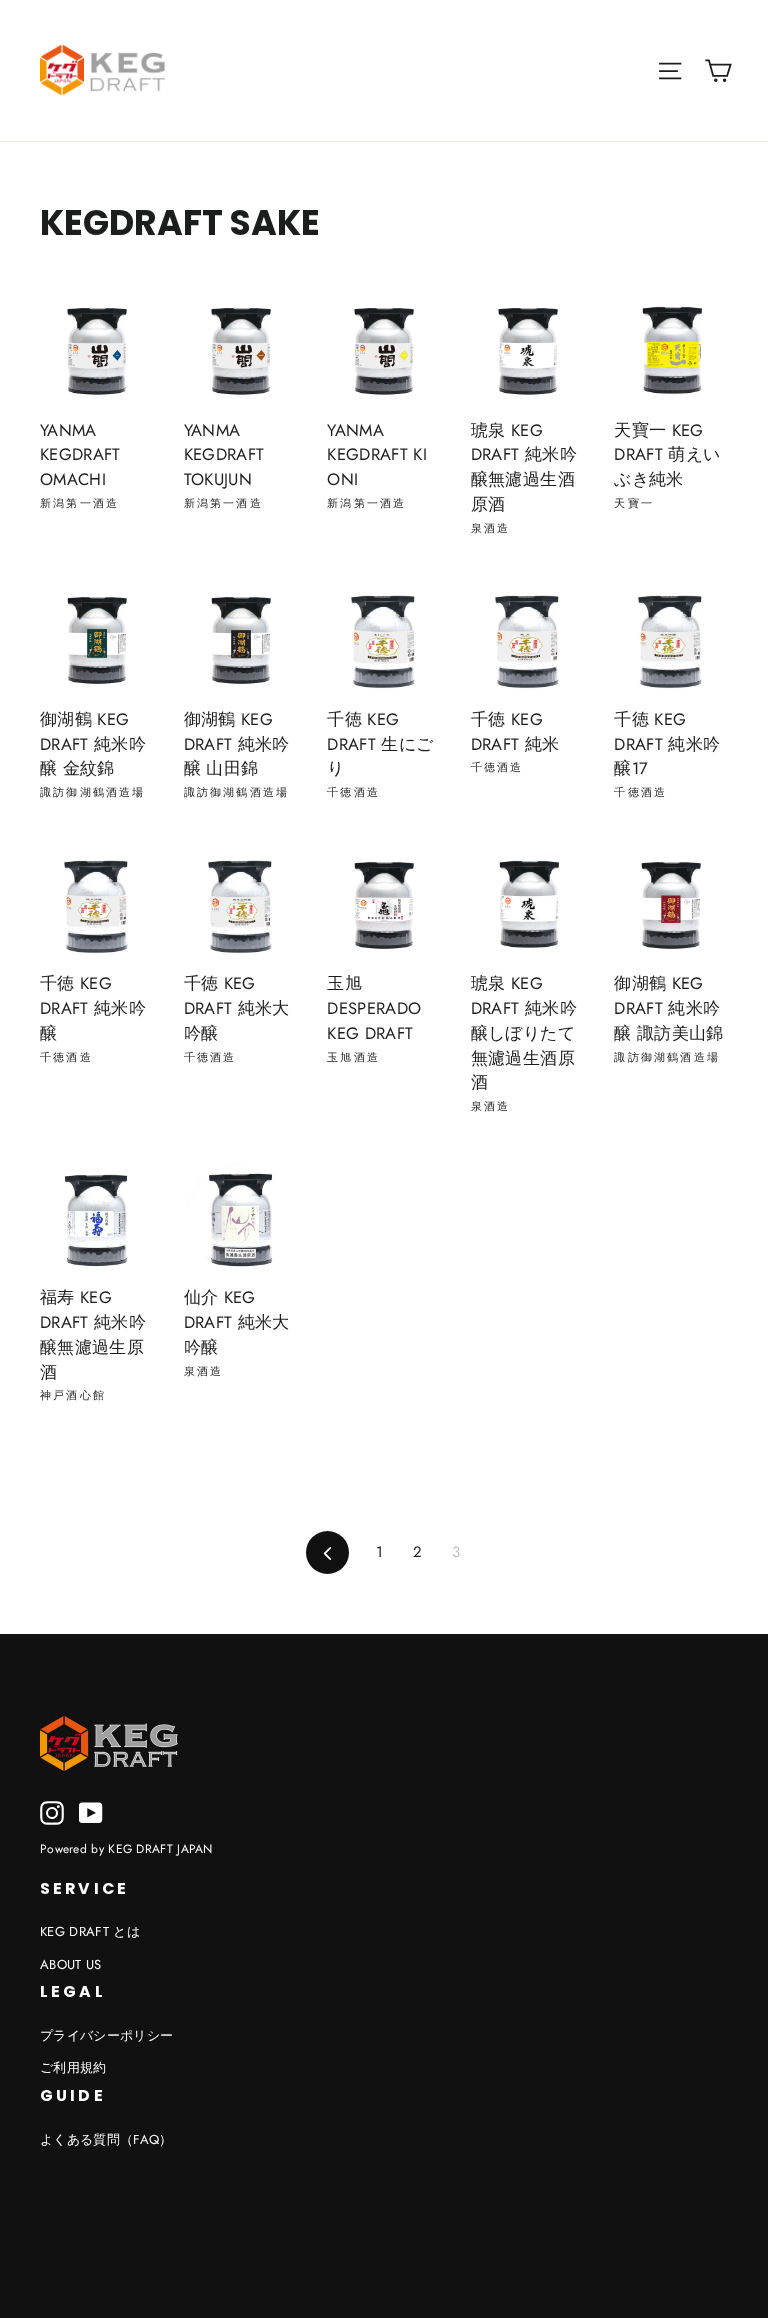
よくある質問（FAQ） (106, 2139)
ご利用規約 (73, 2067)
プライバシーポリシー (107, 2035)
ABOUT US (71, 1964)
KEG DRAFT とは (90, 1931)
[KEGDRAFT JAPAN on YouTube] (91, 1813)
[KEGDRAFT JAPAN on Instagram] (52, 1813)
